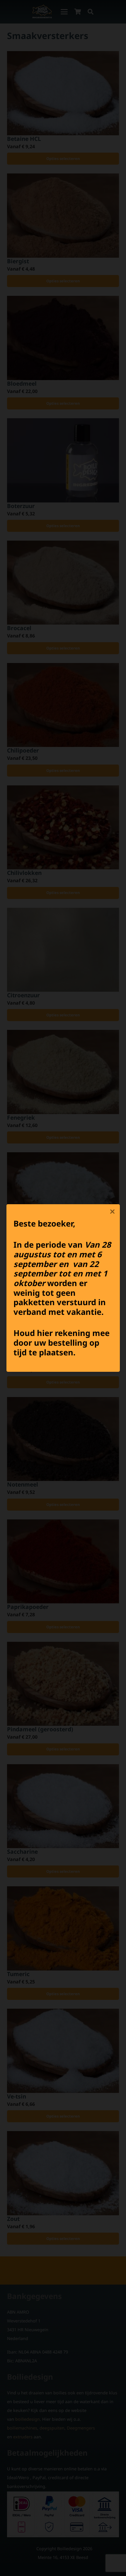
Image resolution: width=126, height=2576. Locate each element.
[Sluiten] (113, 1212)
